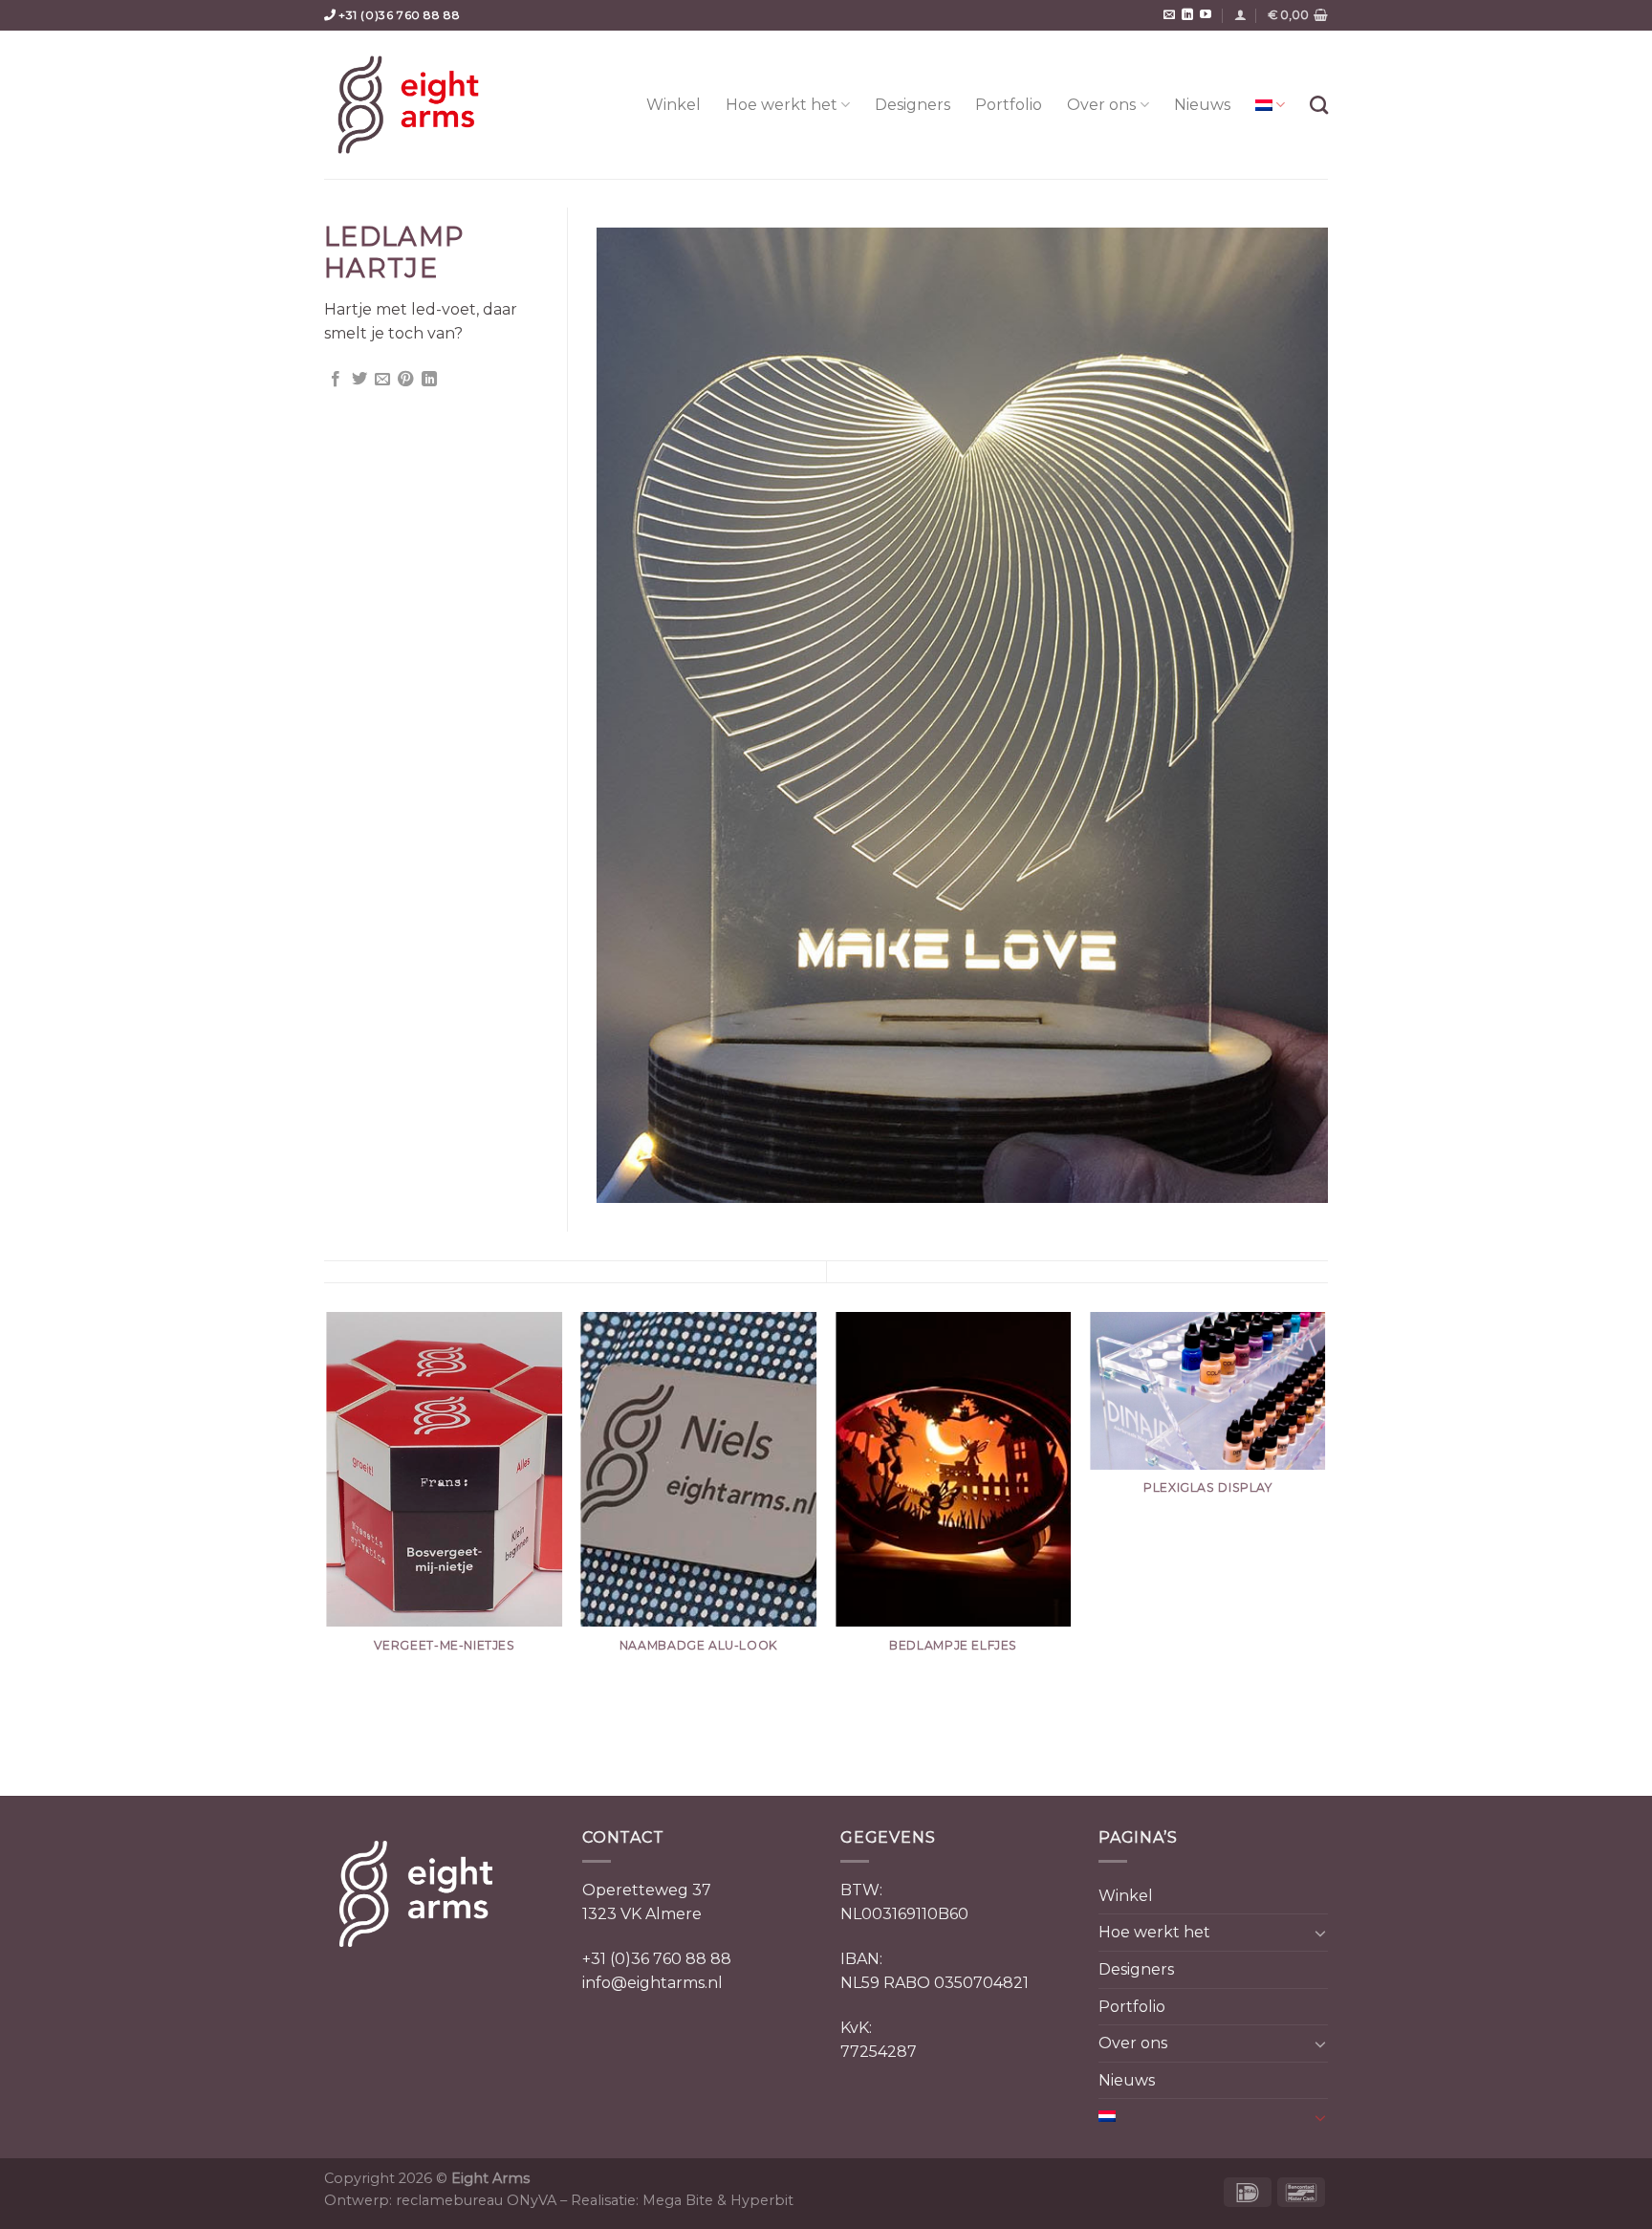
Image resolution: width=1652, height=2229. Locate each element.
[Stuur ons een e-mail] (1169, 15)
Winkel (674, 105)
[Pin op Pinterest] (405, 380)
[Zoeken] (1319, 105)
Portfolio (1009, 105)
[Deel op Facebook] (336, 380)
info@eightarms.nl (652, 1983)
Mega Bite (678, 2200)
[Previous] (328, 1552)
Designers (913, 105)
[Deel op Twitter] (359, 380)
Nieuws (1202, 105)
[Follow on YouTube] (1206, 15)
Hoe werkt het (782, 105)
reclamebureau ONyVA (476, 2200)
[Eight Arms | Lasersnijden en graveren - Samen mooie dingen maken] (408, 105)
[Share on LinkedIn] (429, 380)
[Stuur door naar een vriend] (382, 380)
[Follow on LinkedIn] (1187, 15)
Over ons (1101, 105)
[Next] (1325, 1552)
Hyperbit (762, 2200)
